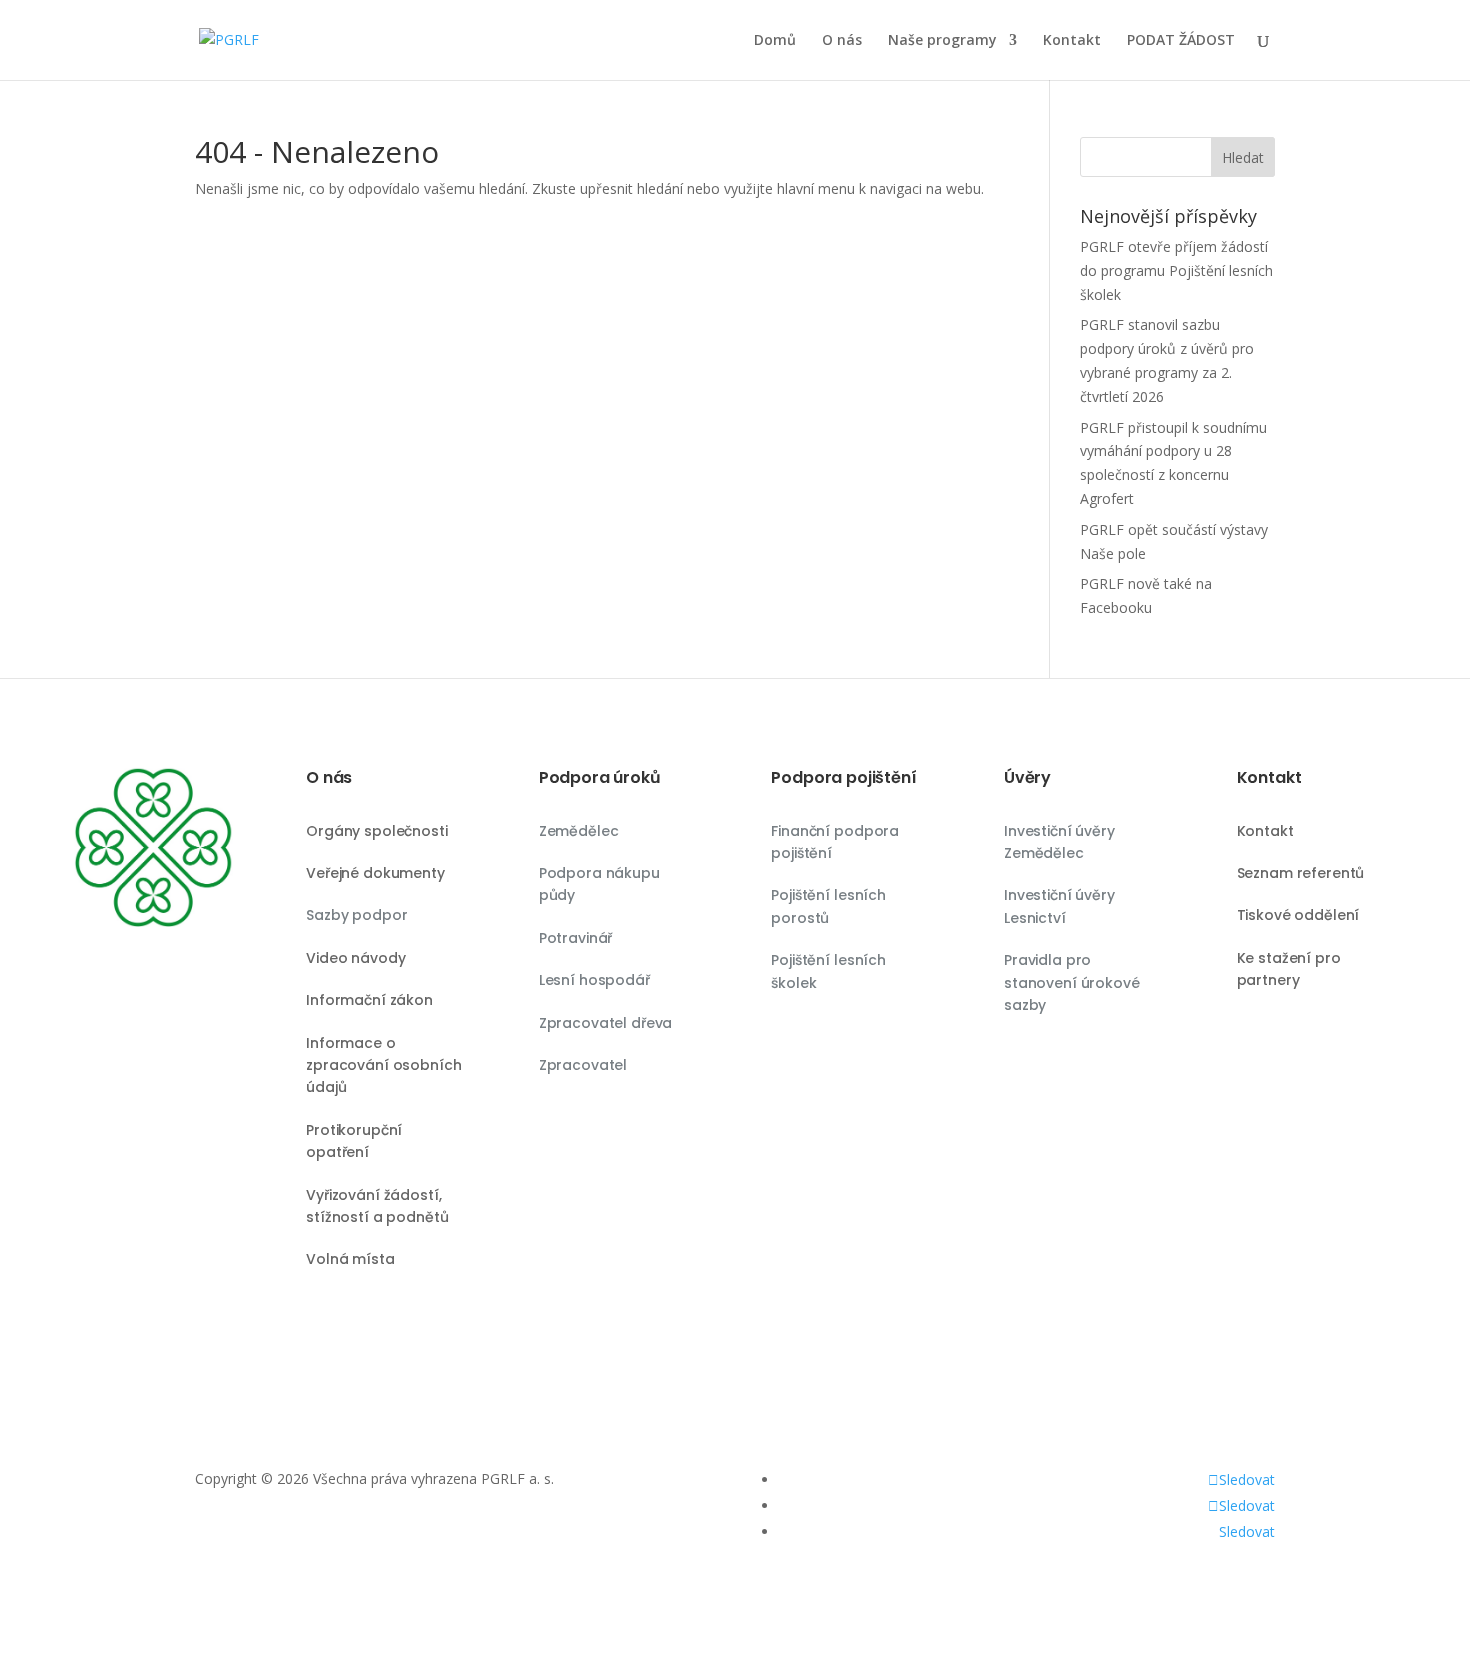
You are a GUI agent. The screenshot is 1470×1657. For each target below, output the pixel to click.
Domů (775, 41)
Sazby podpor (356, 915)
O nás (842, 41)
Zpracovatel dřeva (606, 1023)
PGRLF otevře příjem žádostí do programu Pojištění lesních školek (1176, 270)
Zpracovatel (583, 1065)
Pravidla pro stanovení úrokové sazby (1072, 982)
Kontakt (1072, 41)
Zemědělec (579, 831)
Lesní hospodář (594, 980)
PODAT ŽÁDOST (1181, 41)
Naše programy (942, 41)
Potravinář (576, 938)
